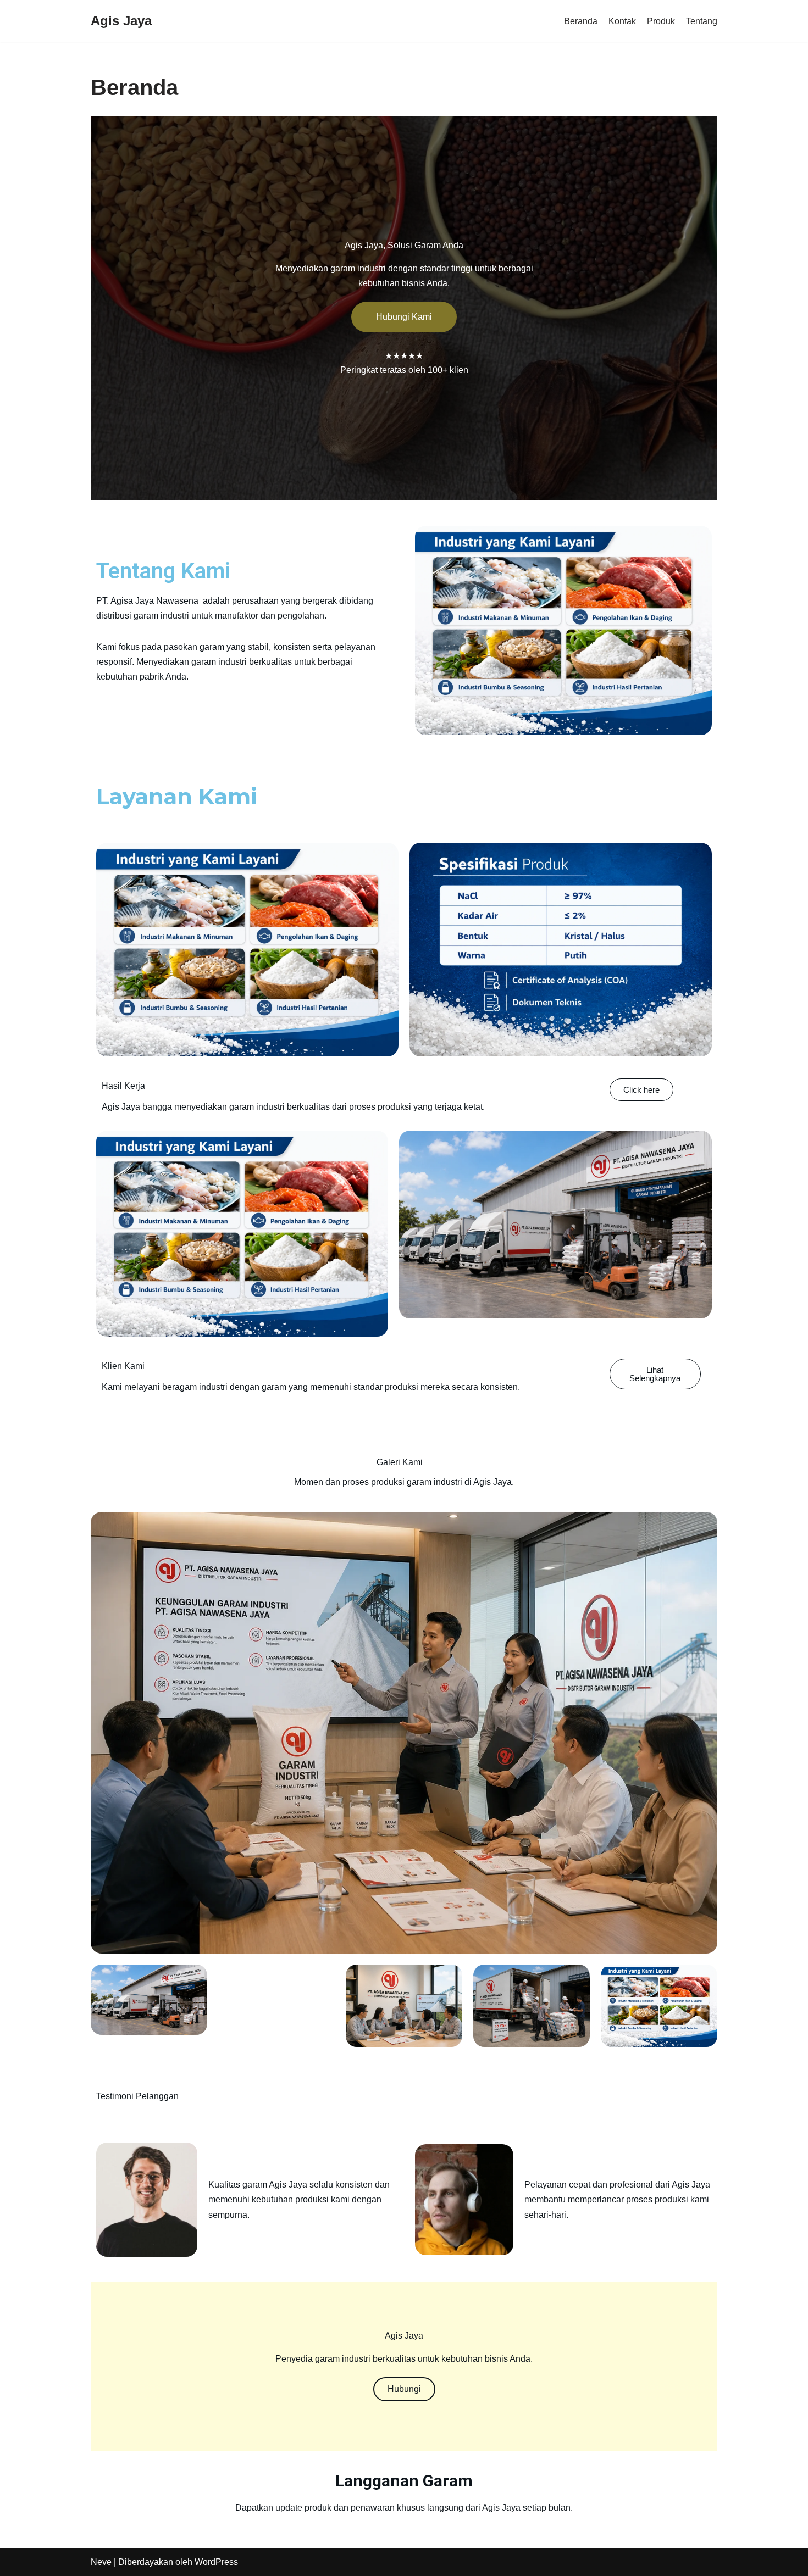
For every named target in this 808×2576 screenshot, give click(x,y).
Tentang (702, 21)
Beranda (581, 21)
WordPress (216, 2562)
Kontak (622, 21)
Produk (661, 21)
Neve (101, 2562)
